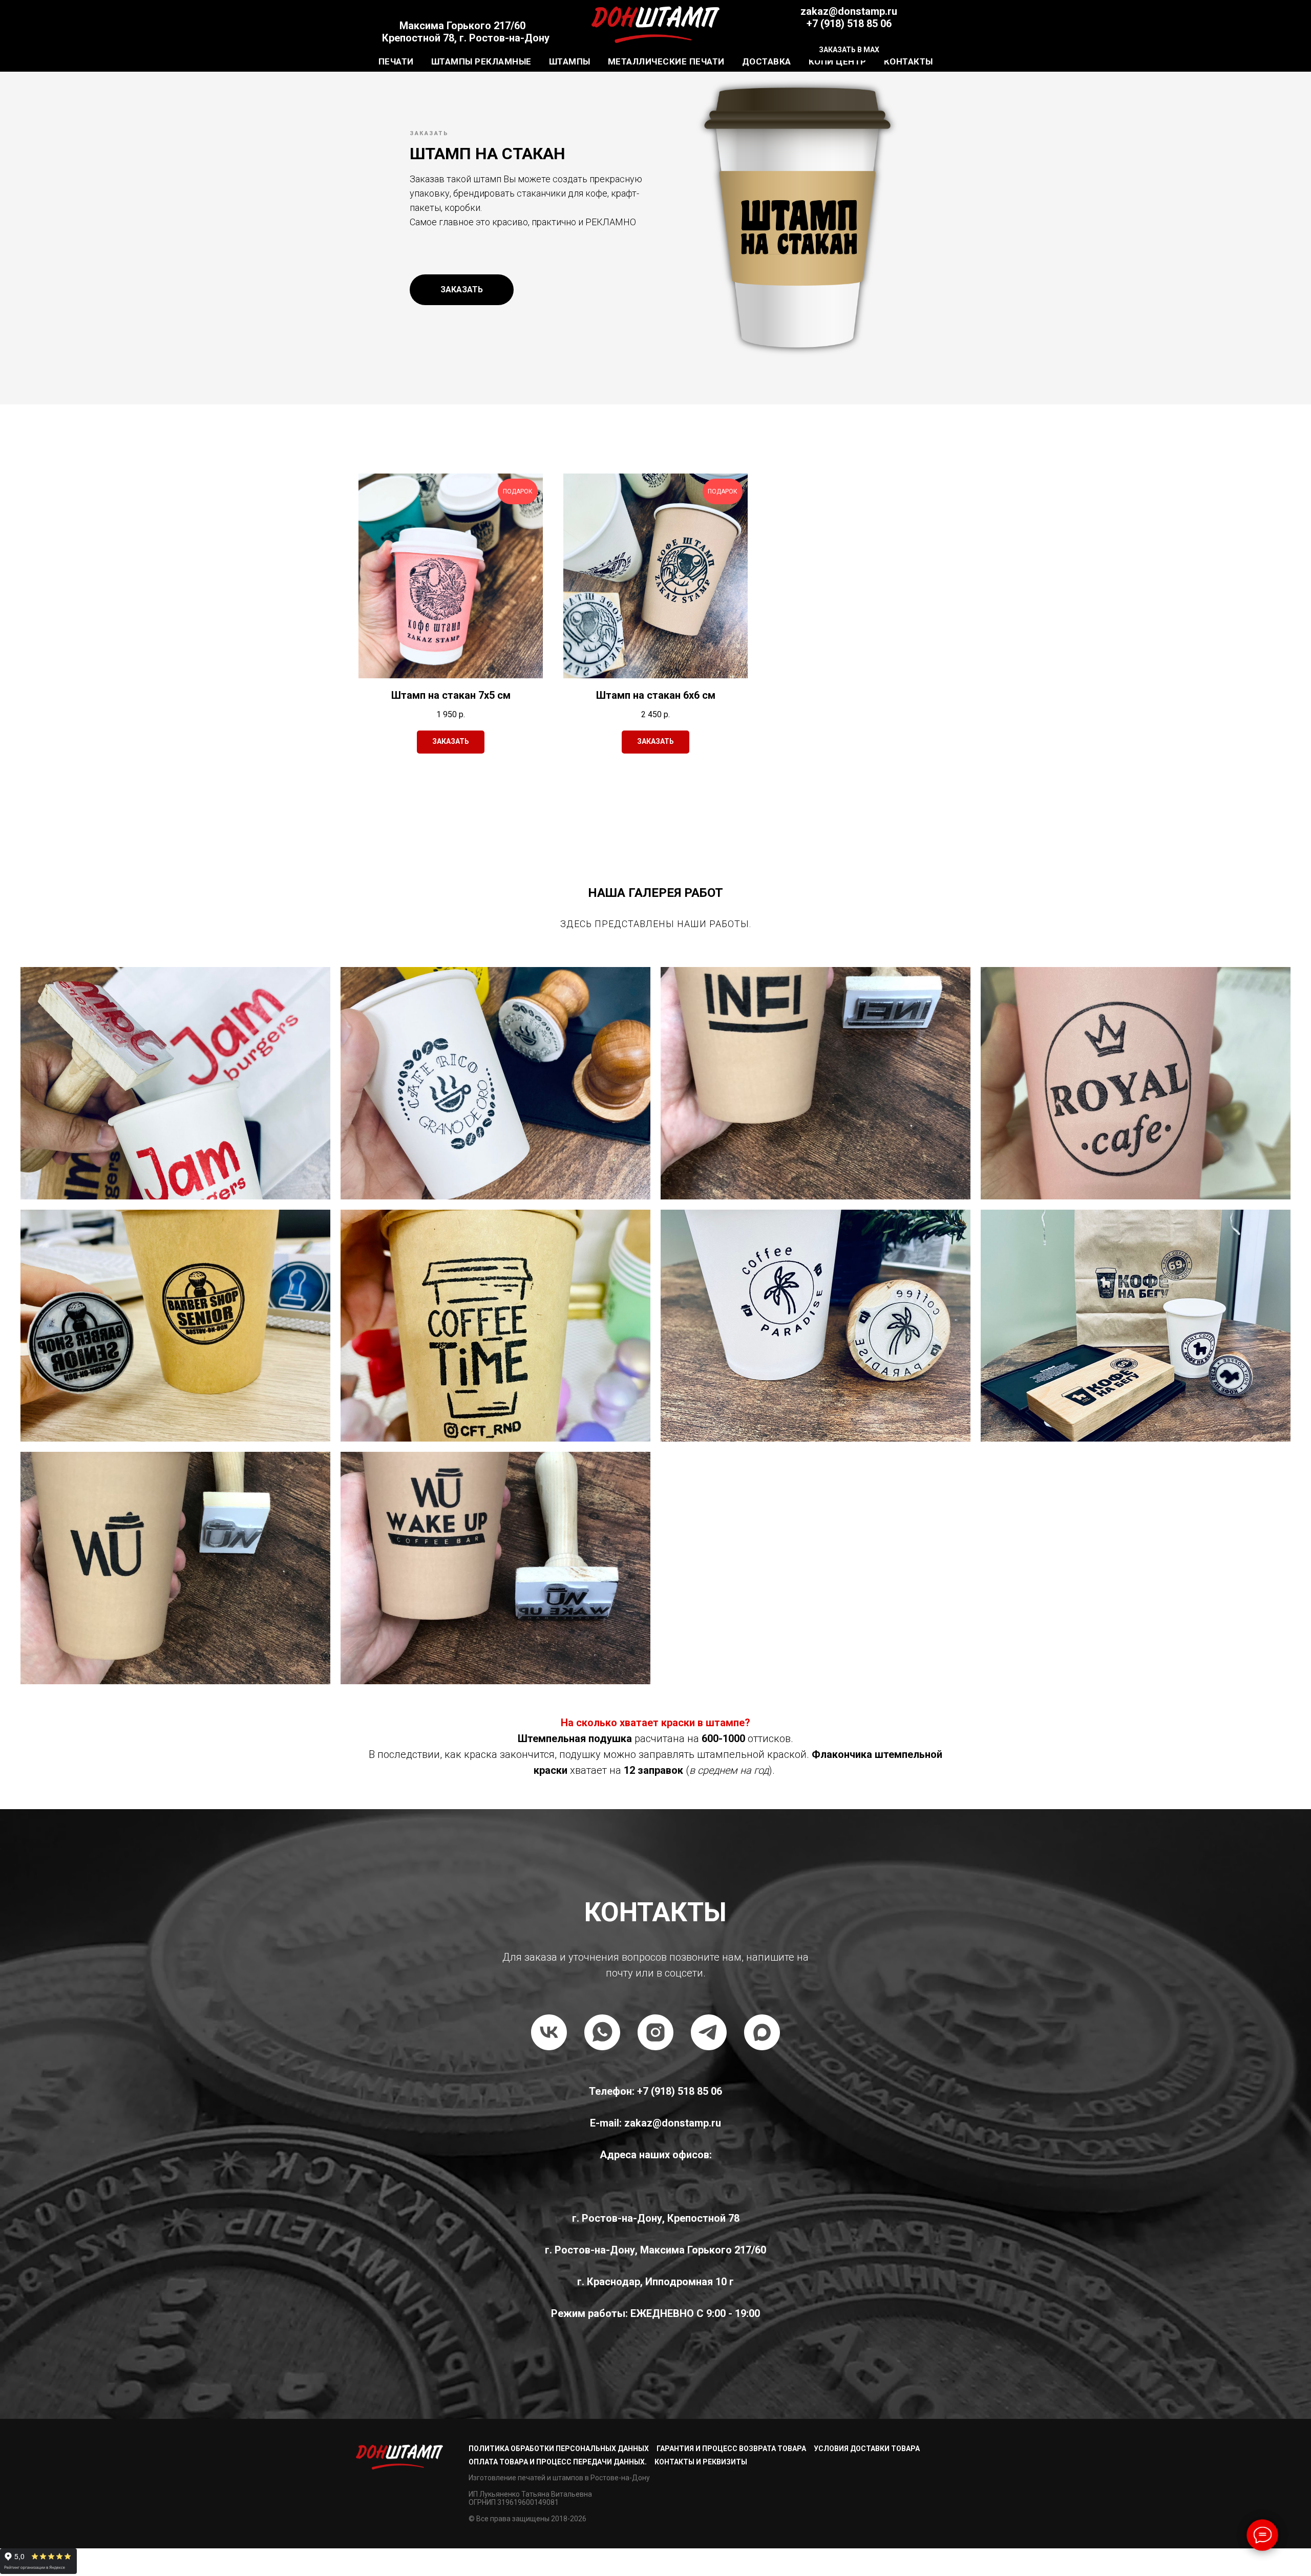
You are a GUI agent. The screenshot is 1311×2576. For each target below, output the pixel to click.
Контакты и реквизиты (701, 2462)
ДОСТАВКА (767, 61)
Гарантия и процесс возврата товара (731, 2449)
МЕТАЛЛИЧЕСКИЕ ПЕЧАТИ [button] (666, 61)
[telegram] (709, 2032)
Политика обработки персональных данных (559, 2449)
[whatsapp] (602, 2032)
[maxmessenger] (762, 2032)
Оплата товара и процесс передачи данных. (558, 2462)
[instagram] (655, 2032)
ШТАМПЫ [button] (570, 61)
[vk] (549, 2032)
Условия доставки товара (867, 2449)
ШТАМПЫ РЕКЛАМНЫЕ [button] (481, 61)
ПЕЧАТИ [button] (396, 61)
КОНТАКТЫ (908, 61)
